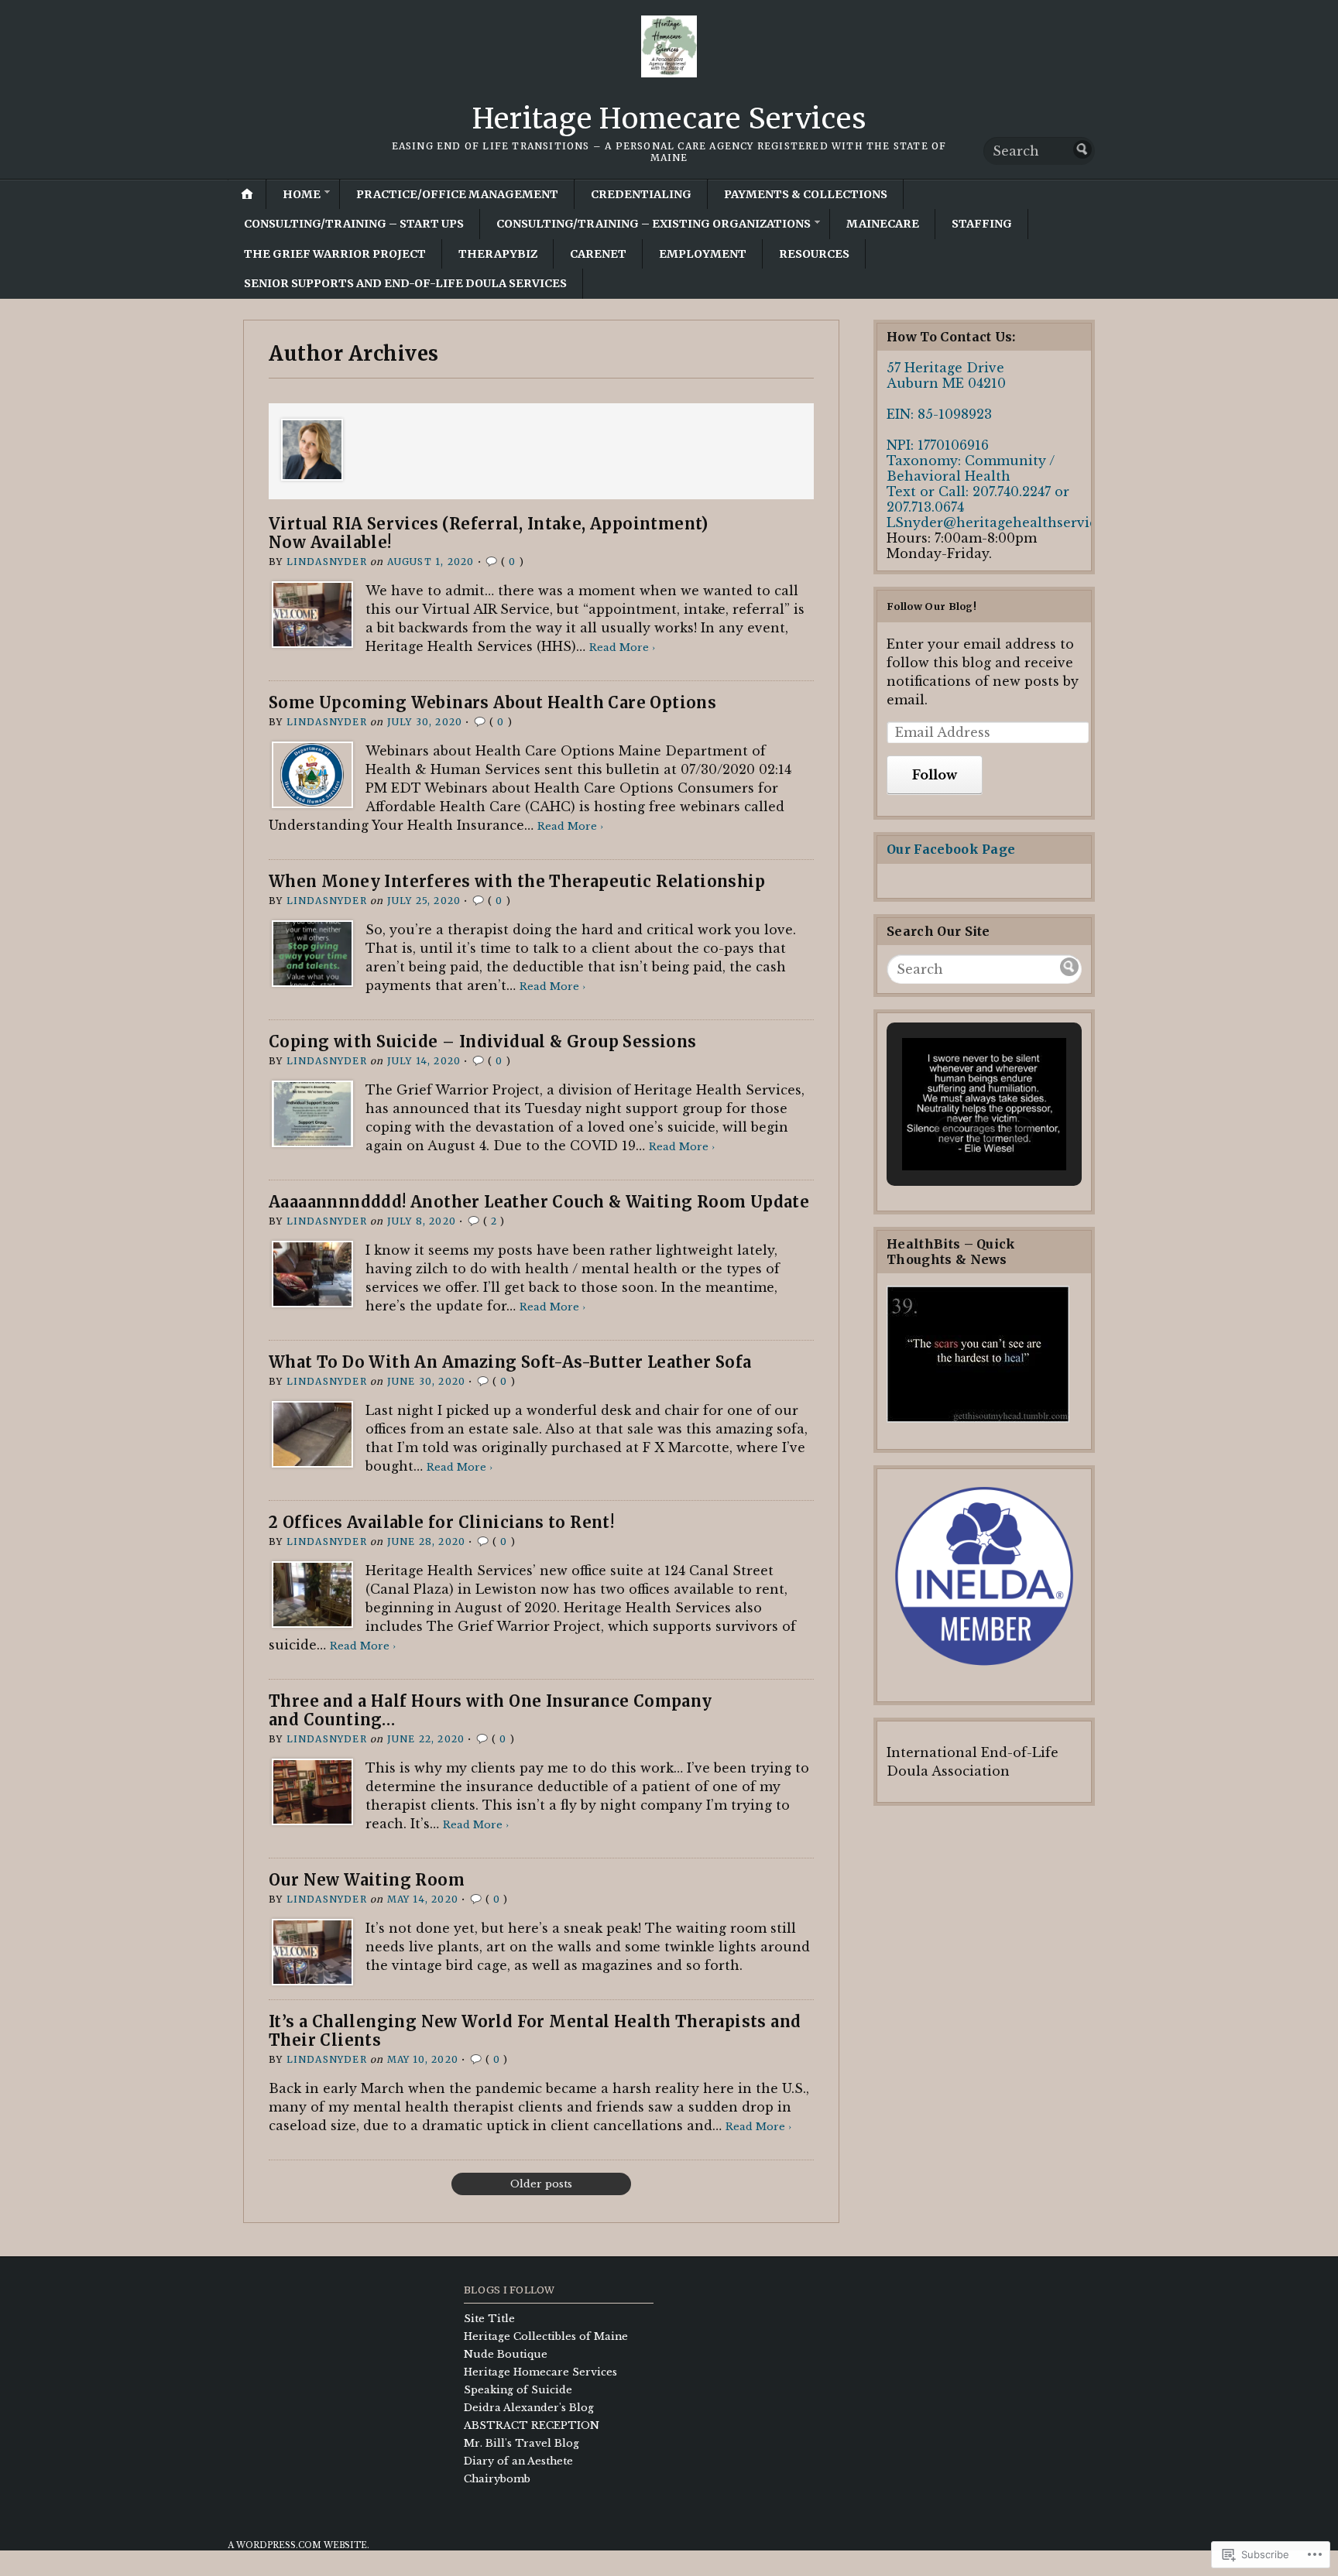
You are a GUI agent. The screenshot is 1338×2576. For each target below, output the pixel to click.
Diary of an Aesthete (518, 2461)
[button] (949, 1130)
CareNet (598, 254)
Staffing (982, 224)
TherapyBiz (498, 254)
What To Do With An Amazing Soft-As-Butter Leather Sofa (510, 1362)
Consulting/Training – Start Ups (354, 224)
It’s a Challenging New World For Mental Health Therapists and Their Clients (535, 2031)
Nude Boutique (506, 2354)
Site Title (489, 2319)
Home (302, 194)
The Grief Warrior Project (335, 254)
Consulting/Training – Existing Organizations (654, 224)
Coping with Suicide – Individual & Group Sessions (483, 1041)
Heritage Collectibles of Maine (546, 2336)
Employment (703, 254)
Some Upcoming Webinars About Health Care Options (492, 702)
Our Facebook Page (951, 849)
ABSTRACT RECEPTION (532, 2425)
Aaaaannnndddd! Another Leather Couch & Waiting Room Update (539, 1202)
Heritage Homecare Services (669, 119)
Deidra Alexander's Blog (529, 2408)
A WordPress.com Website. (298, 2545)
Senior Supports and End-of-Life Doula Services (405, 283)
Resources (814, 254)
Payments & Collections (806, 194)
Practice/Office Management (457, 194)
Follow (935, 775)
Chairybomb (497, 2479)
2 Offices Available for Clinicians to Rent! (441, 1522)
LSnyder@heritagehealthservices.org (1011, 522)
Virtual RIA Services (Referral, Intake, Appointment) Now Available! (489, 533)
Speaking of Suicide (518, 2390)
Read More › (622, 647)
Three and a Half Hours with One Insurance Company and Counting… (491, 1710)
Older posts (541, 2184)
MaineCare (883, 224)
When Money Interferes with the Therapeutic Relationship (517, 881)
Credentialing (641, 194)
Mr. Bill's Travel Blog (521, 2443)
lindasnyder (327, 562)
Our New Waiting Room (367, 1880)
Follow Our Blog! (931, 606)
